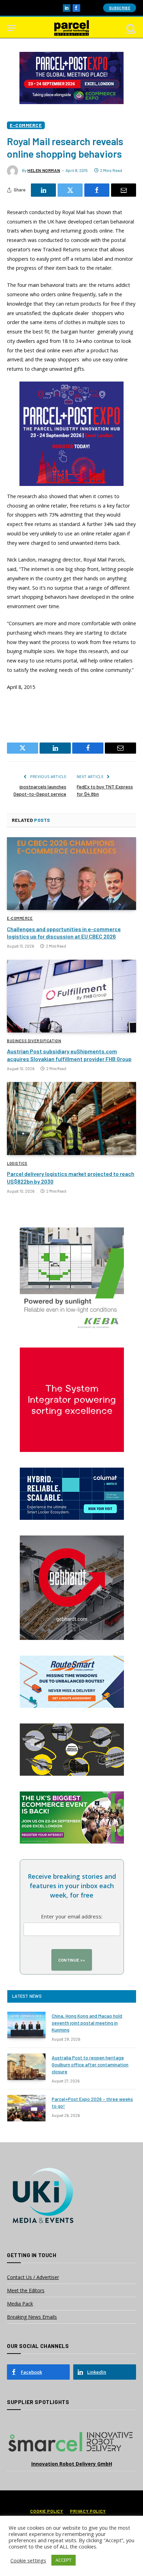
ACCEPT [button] (64, 2560)
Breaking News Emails (32, 2317)
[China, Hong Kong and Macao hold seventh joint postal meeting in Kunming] (26, 2025)
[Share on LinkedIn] (43, 190)
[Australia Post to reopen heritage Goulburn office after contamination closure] (26, 2067)
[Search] (131, 28)
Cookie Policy (47, 2511)
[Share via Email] (124, 190)
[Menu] (11, 28)
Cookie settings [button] (28, 2560)
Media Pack (20, 2304)
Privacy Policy (88, 2511)
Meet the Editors (26, 2290)
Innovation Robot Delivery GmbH (72, 2464)
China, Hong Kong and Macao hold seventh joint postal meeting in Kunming (87, 2023)
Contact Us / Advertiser (33, 2277)
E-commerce (26, 125)
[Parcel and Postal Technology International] (71, 28)
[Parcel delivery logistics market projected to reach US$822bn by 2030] (71, 1118)
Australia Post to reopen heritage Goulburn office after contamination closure (90, 2064)
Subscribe (120, 8)
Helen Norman (44, 170)
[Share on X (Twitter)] (70, 190)
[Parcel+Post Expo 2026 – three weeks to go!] (26, 2108)
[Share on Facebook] (97, 190)
